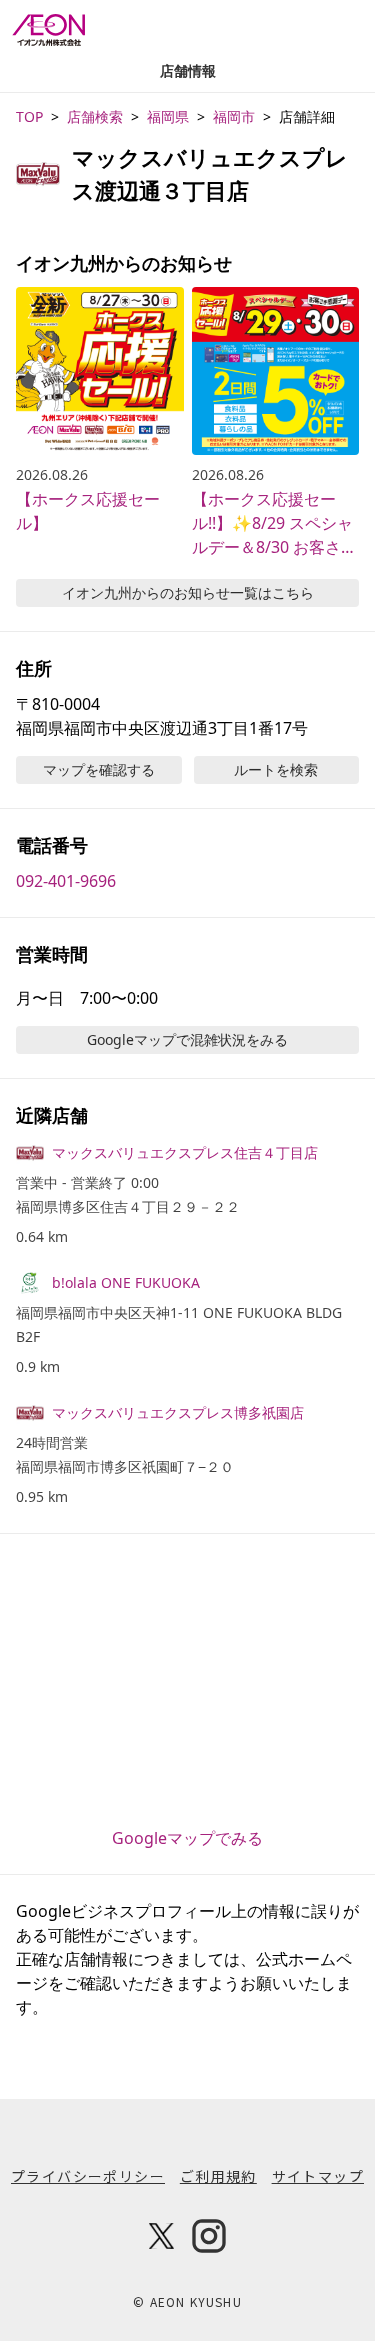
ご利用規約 (218, 2176)
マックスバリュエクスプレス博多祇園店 (178, 1412)
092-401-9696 (66, 881)
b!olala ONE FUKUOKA (126, 1282)
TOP (29, 116)
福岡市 (234, 116)
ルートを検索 (276, 769)
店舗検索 (95, 116)
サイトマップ (318, 2176)
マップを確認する (99, 769)
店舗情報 (188, 70)
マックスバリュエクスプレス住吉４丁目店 (185, 1152)
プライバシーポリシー (88, 2176)
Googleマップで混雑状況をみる (187, 1039)
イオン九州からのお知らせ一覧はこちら (188, 592)
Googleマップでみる (187, 1838)
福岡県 (168, 116)
